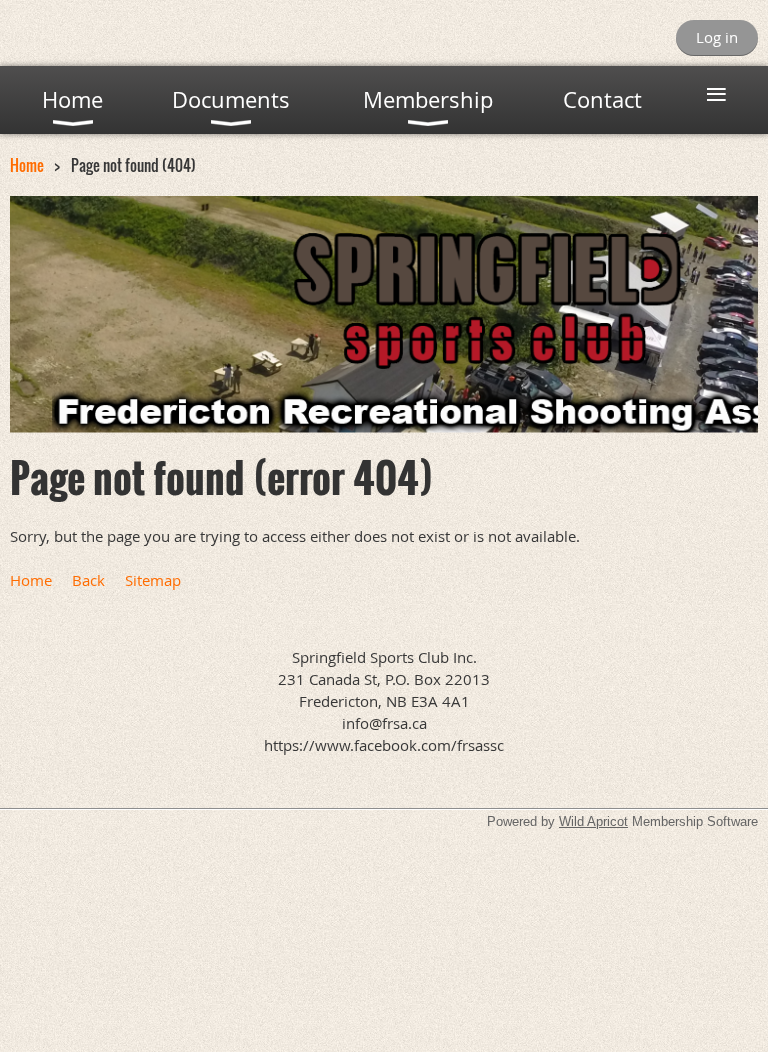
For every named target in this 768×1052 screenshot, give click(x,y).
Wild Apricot (593, 821)
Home (27, 165)
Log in (717, 37)
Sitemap (153, 580)
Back (88, 580)
